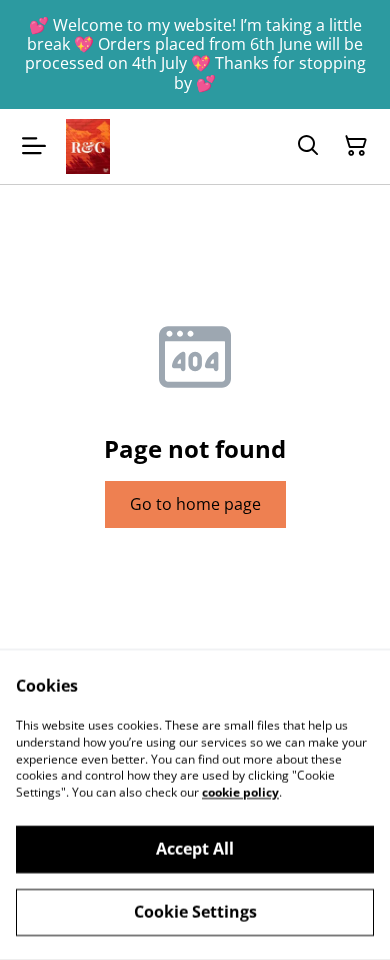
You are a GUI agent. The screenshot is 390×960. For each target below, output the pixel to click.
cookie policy (240, 792)
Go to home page (195, 504)
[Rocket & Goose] (88, 146)
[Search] (308, 146)
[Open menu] (34, 146)
